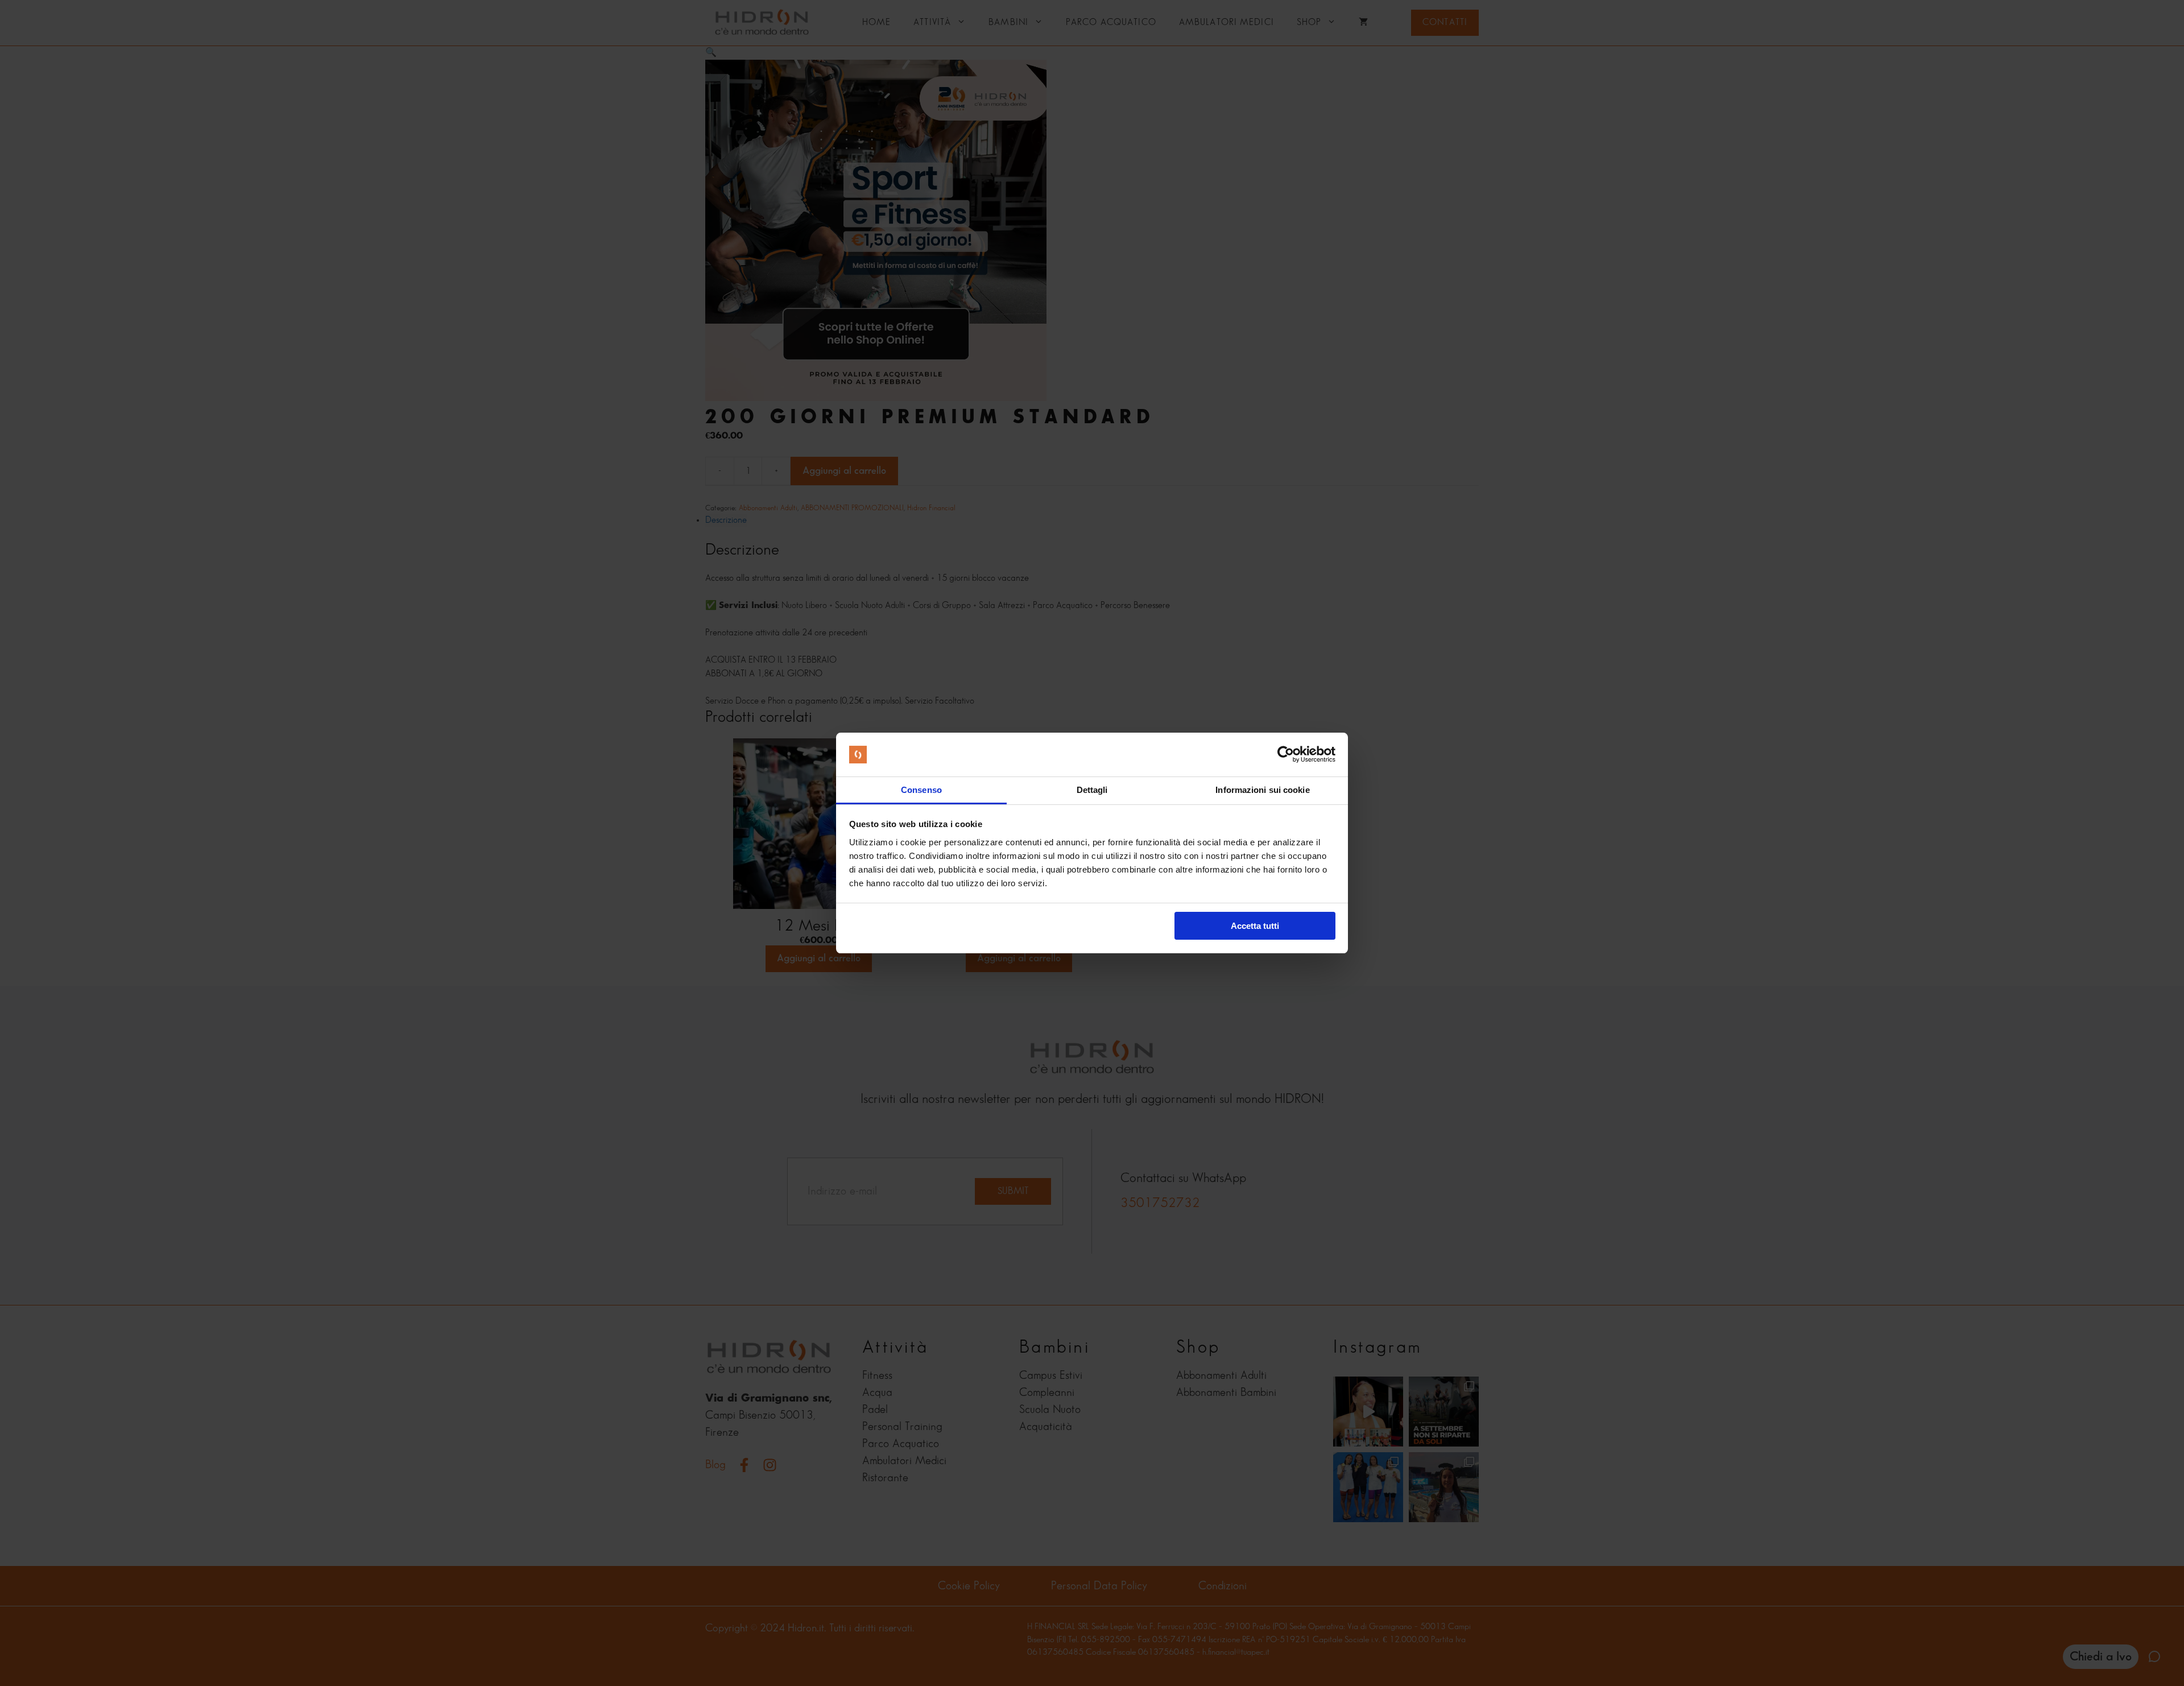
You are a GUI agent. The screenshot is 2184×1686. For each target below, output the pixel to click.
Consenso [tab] (921, 790)
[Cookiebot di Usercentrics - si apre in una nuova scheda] (1286, 755)
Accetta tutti (1255, 926)
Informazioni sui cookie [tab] (1262, 790)
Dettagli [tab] (1092, 790)
